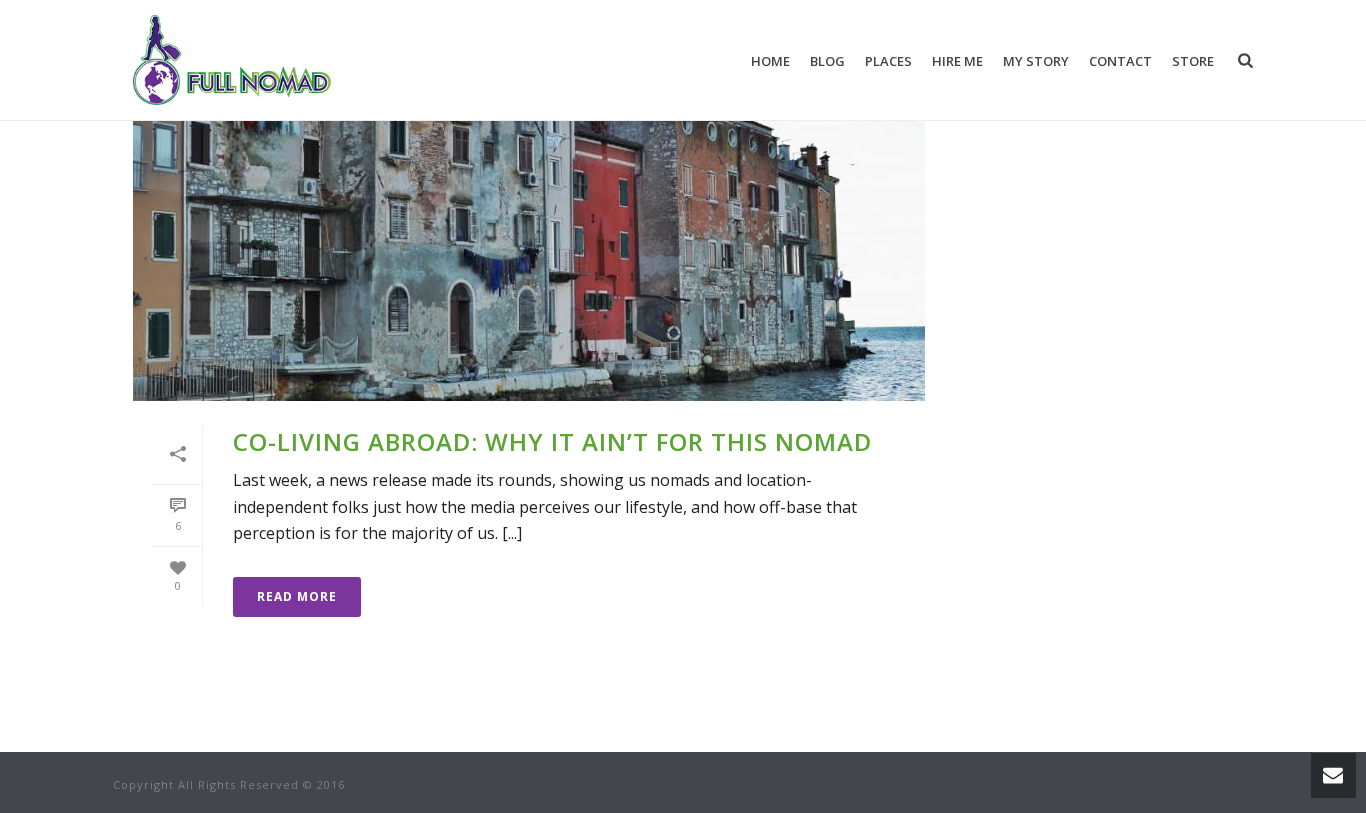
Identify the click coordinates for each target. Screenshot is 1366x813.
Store (1193, 61)
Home (770, 61)
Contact (1120, 61)
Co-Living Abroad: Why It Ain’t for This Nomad (552, 441)
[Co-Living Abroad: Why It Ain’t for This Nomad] (529, 226)
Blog (827, 61)
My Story (1036, 61)
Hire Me (957, 61)
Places (888, 61)
